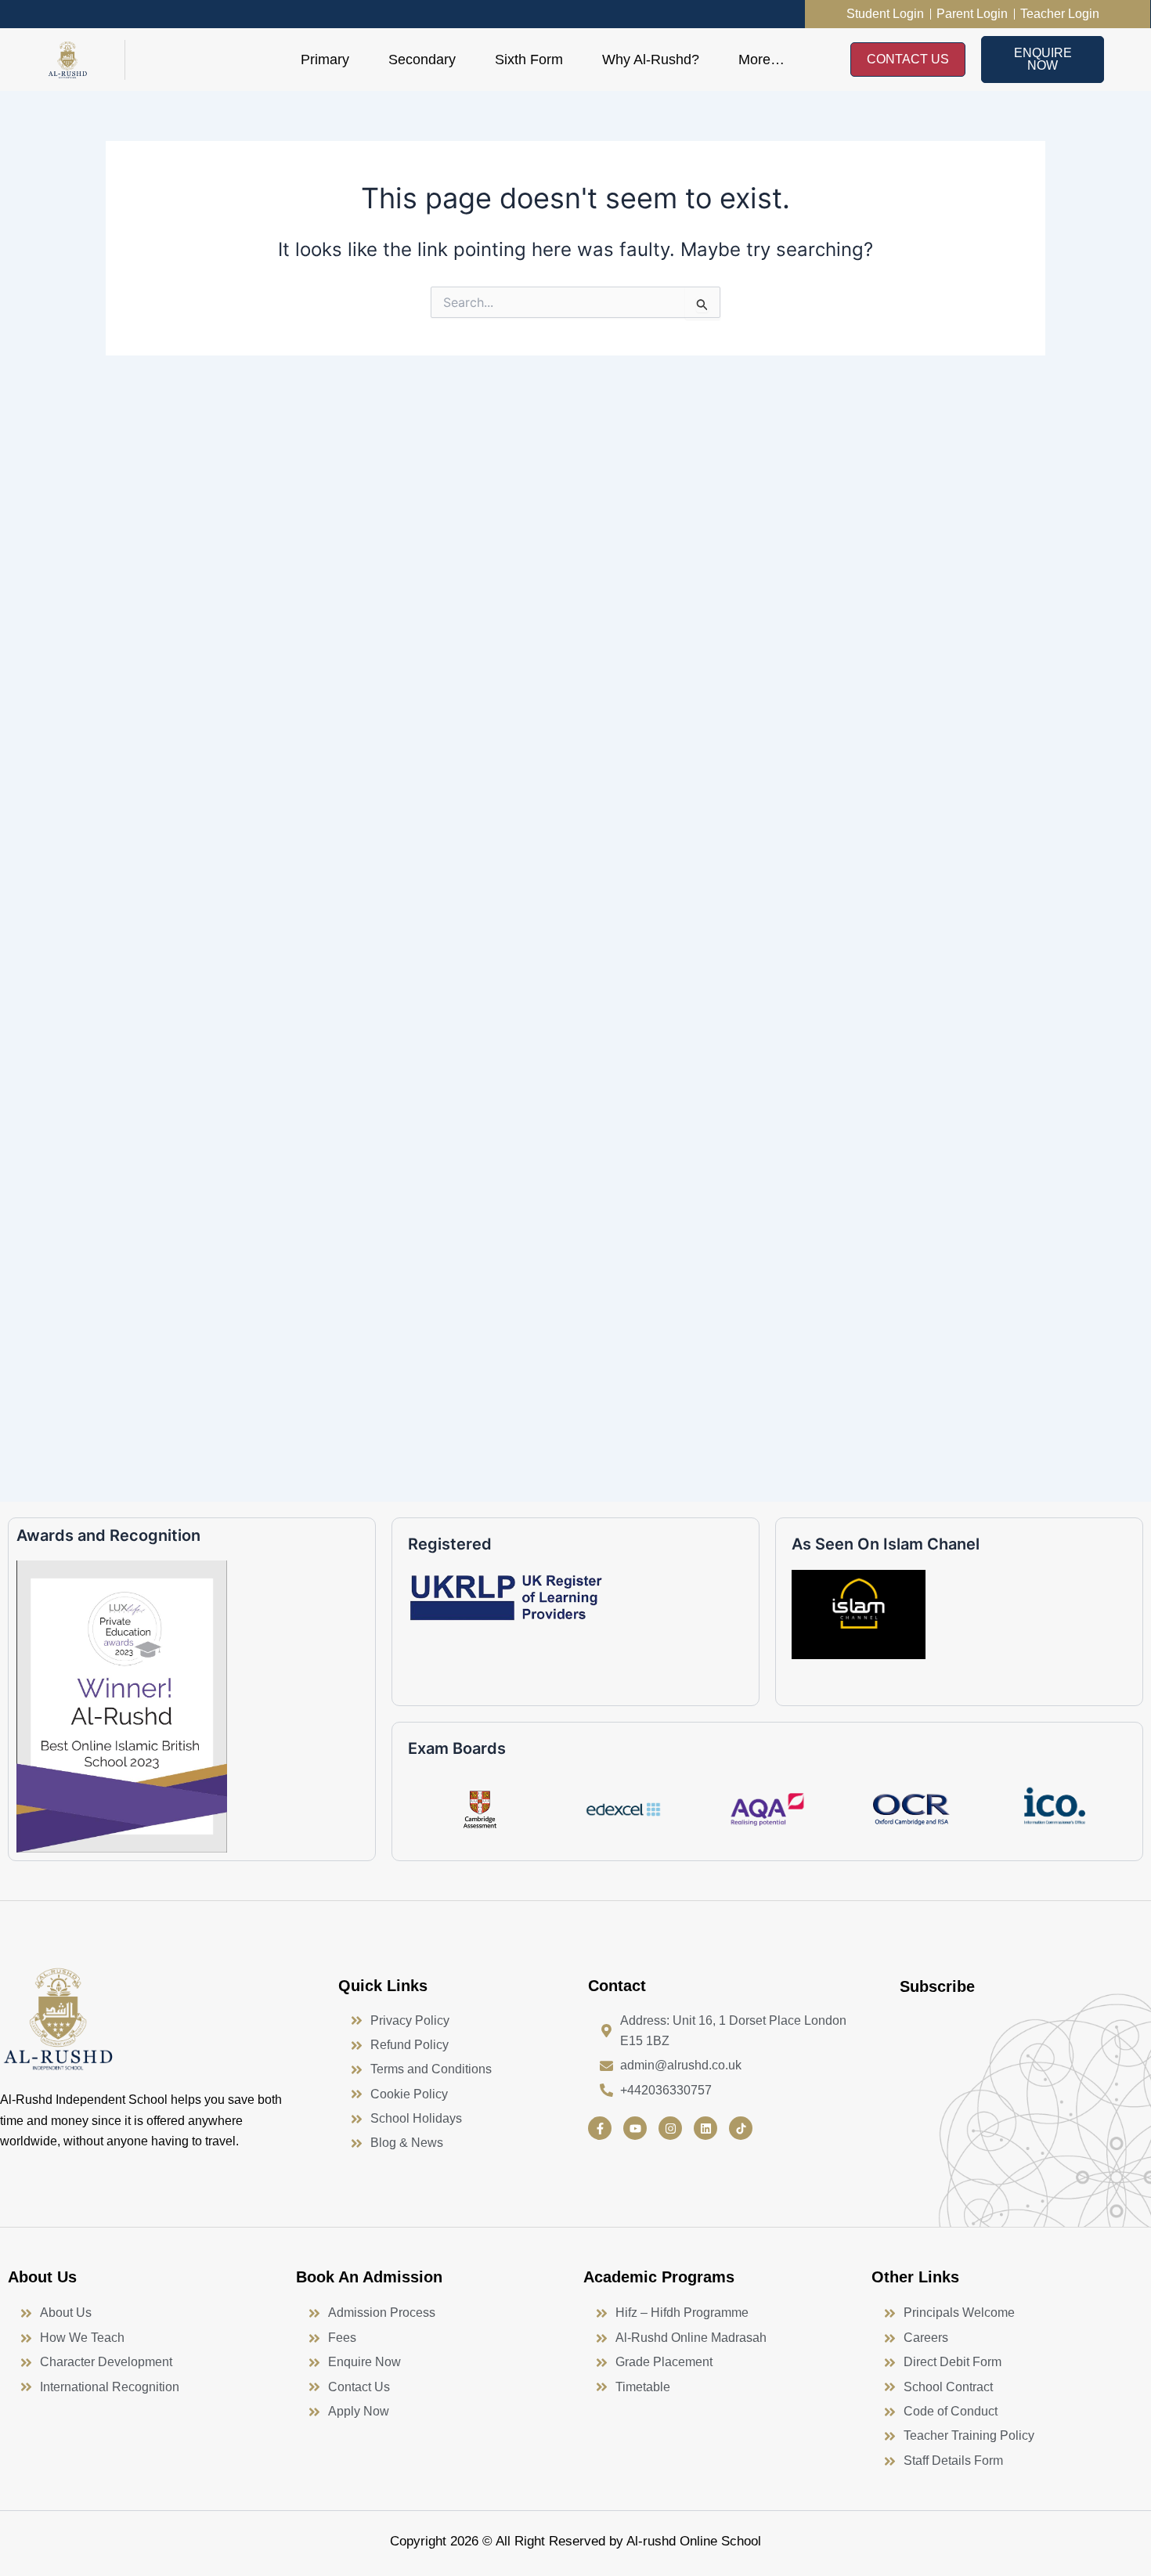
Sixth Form (529, 60)
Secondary (422, 60)
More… (761, 60)
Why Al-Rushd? (651, 60)
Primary (325, 60)
